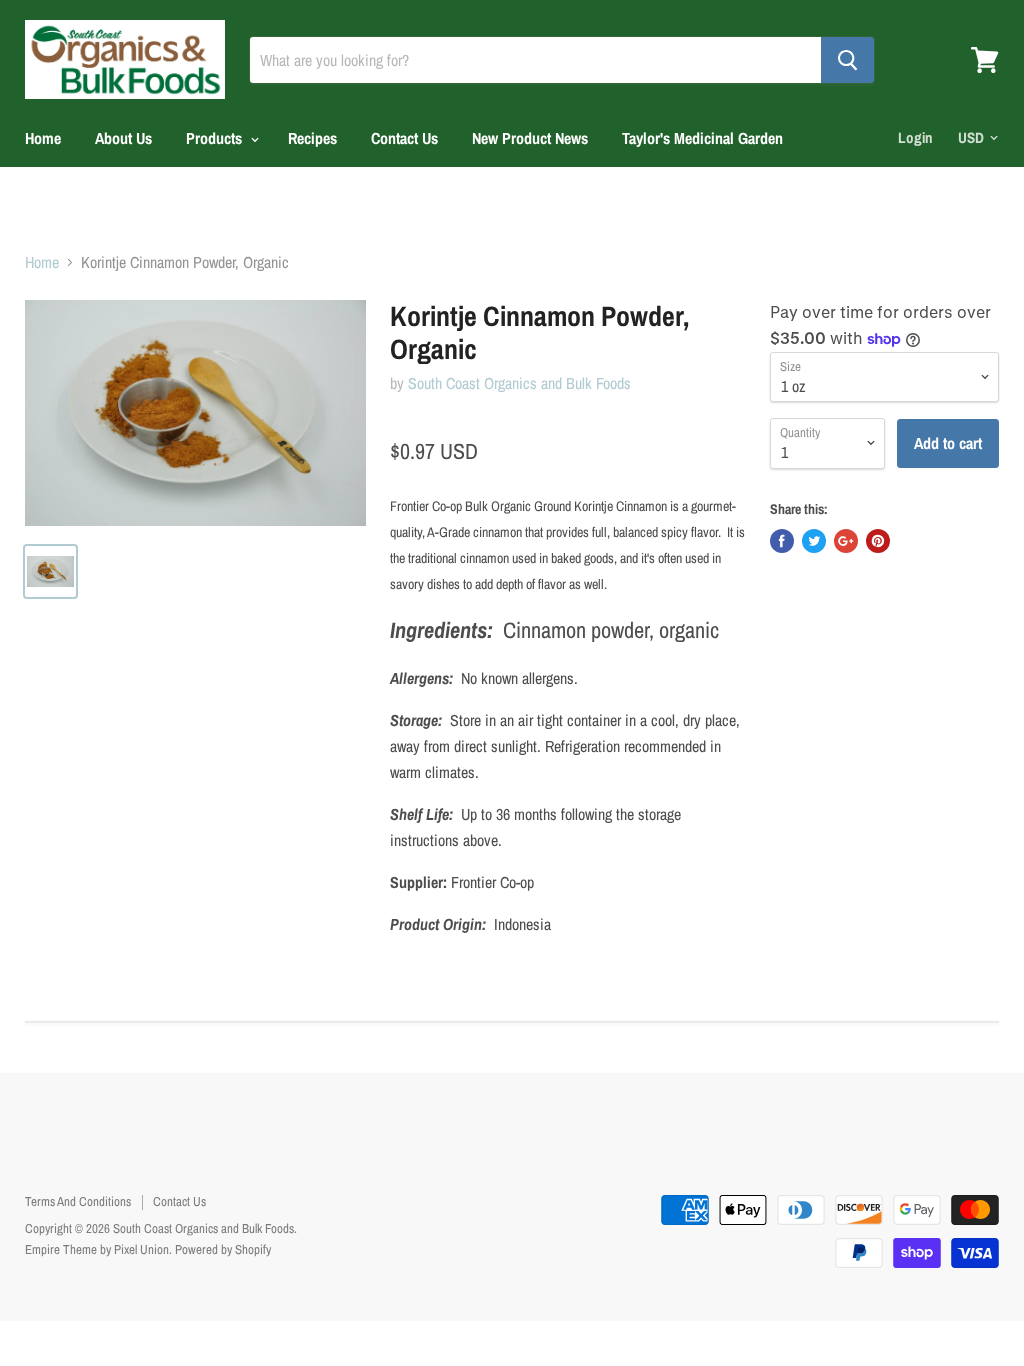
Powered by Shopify (223, 1249)
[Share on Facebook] (782, 541)
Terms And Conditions (78, 1201)
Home (43, 138)
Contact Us (404, 138)
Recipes (312, 138)
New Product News (530, 138)
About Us (123, 138)
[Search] (847, 60)
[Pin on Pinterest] (878, 541)
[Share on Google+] (846, 541)
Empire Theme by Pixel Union (97, 1249)
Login (915, 137)
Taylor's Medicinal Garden (702, 138)
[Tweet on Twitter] (814, 541)
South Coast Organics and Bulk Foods (519, 383)
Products (216, 138)
